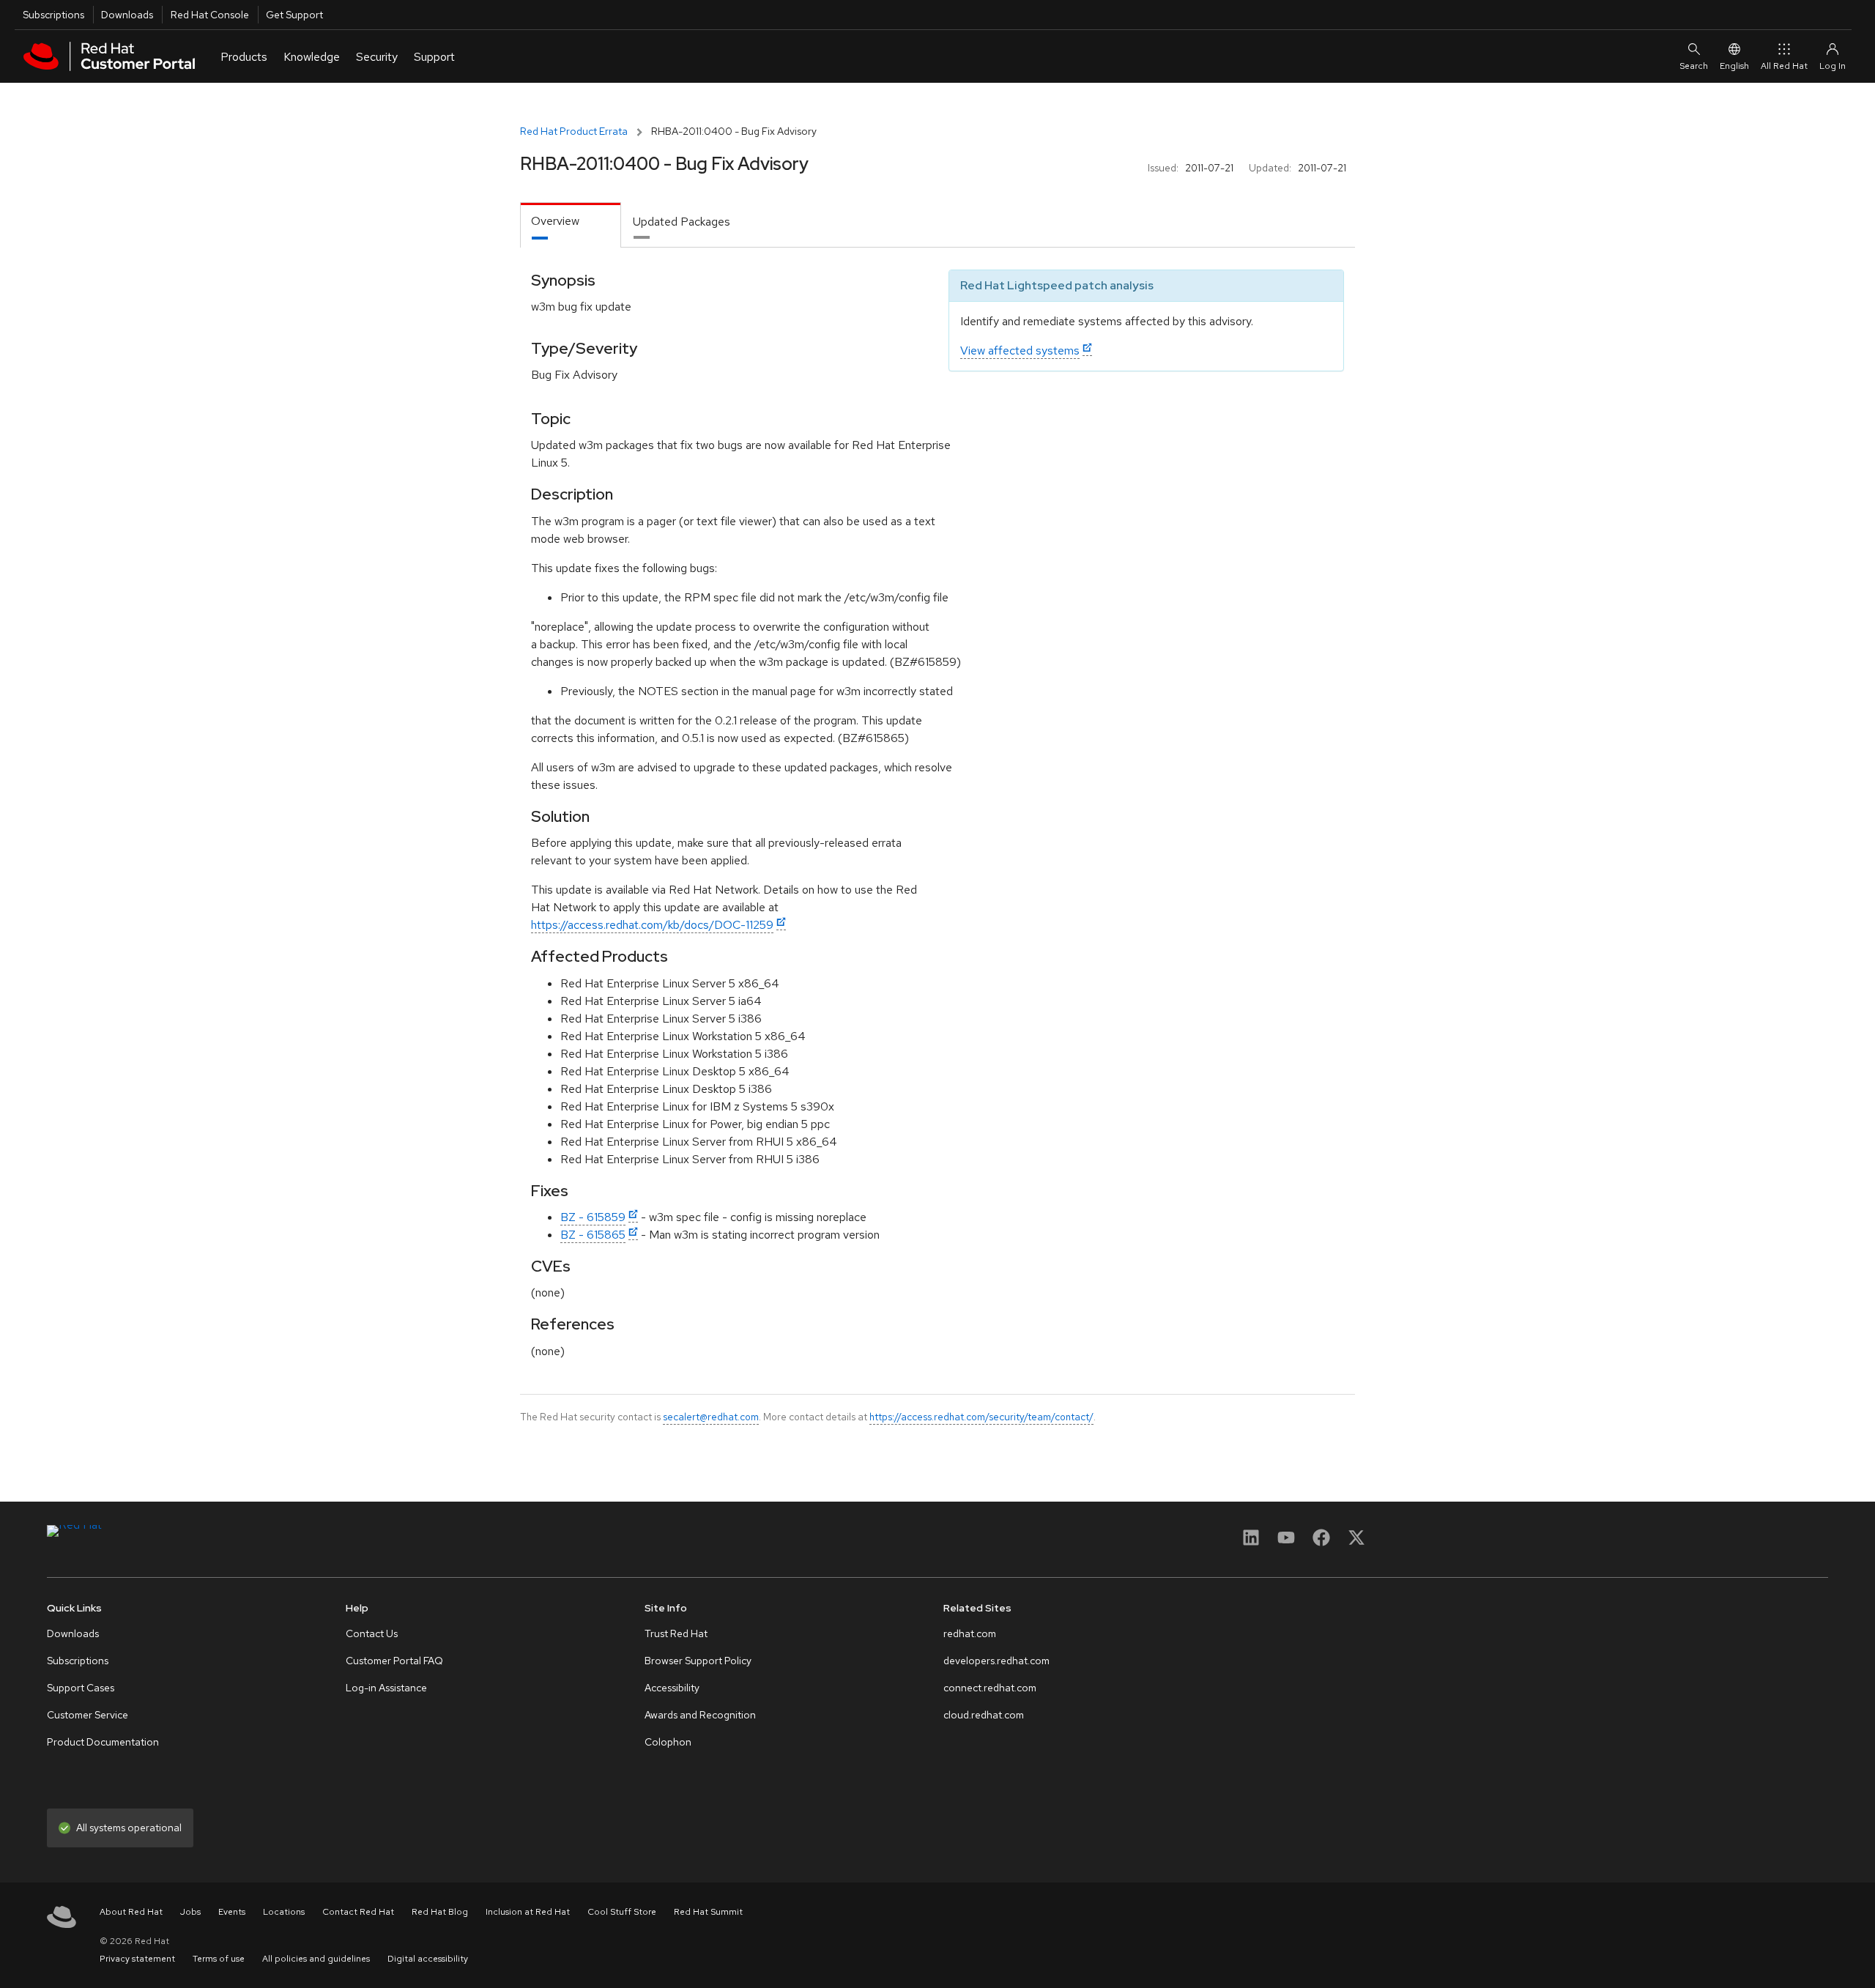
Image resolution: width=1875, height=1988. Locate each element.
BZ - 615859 (593, 1217)
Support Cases (81, 1688)
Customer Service (88, 1715)
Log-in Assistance (386, 1688)
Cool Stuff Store (622, 1912)
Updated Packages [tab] (682, 222)
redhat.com (970, 1633)
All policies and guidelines (316, 1959)
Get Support (294, 15)
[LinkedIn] (1251, 1542)
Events (232, 1912)
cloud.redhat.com (984, 1715)
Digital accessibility (428, 1959)
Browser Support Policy (698, 1661)
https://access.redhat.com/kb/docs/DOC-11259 (652, 925)
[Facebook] (1321, 1542)
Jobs (190, 1912)
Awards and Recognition (700, 1715)
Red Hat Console (210, 15)
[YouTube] (1286, 1542)
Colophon (668, 1742)
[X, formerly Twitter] (1356, 1542)
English (1734, 66)
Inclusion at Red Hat (528, 1912)
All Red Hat (1784, 66)
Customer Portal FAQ (394, 1661)
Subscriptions (53, 15)
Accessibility (672, 1688)
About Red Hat (131, 1912)
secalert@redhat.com (711, 1417)
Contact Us (372, 1633)
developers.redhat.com (996, 1661)
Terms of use (219, 1959)
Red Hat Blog (440, 1912)
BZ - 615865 (593, 1235)
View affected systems (1020, 351)
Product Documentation (103, 1742)
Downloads (127, 15)
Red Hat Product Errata (574, 131)
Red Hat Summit (708, 1912)
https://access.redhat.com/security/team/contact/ (981, 1417)
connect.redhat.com (990, 1688)
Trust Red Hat (676, 1633)
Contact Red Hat (358, 1912)
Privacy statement (137, 1959)
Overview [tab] (555, 221)
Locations (284, 1912)
